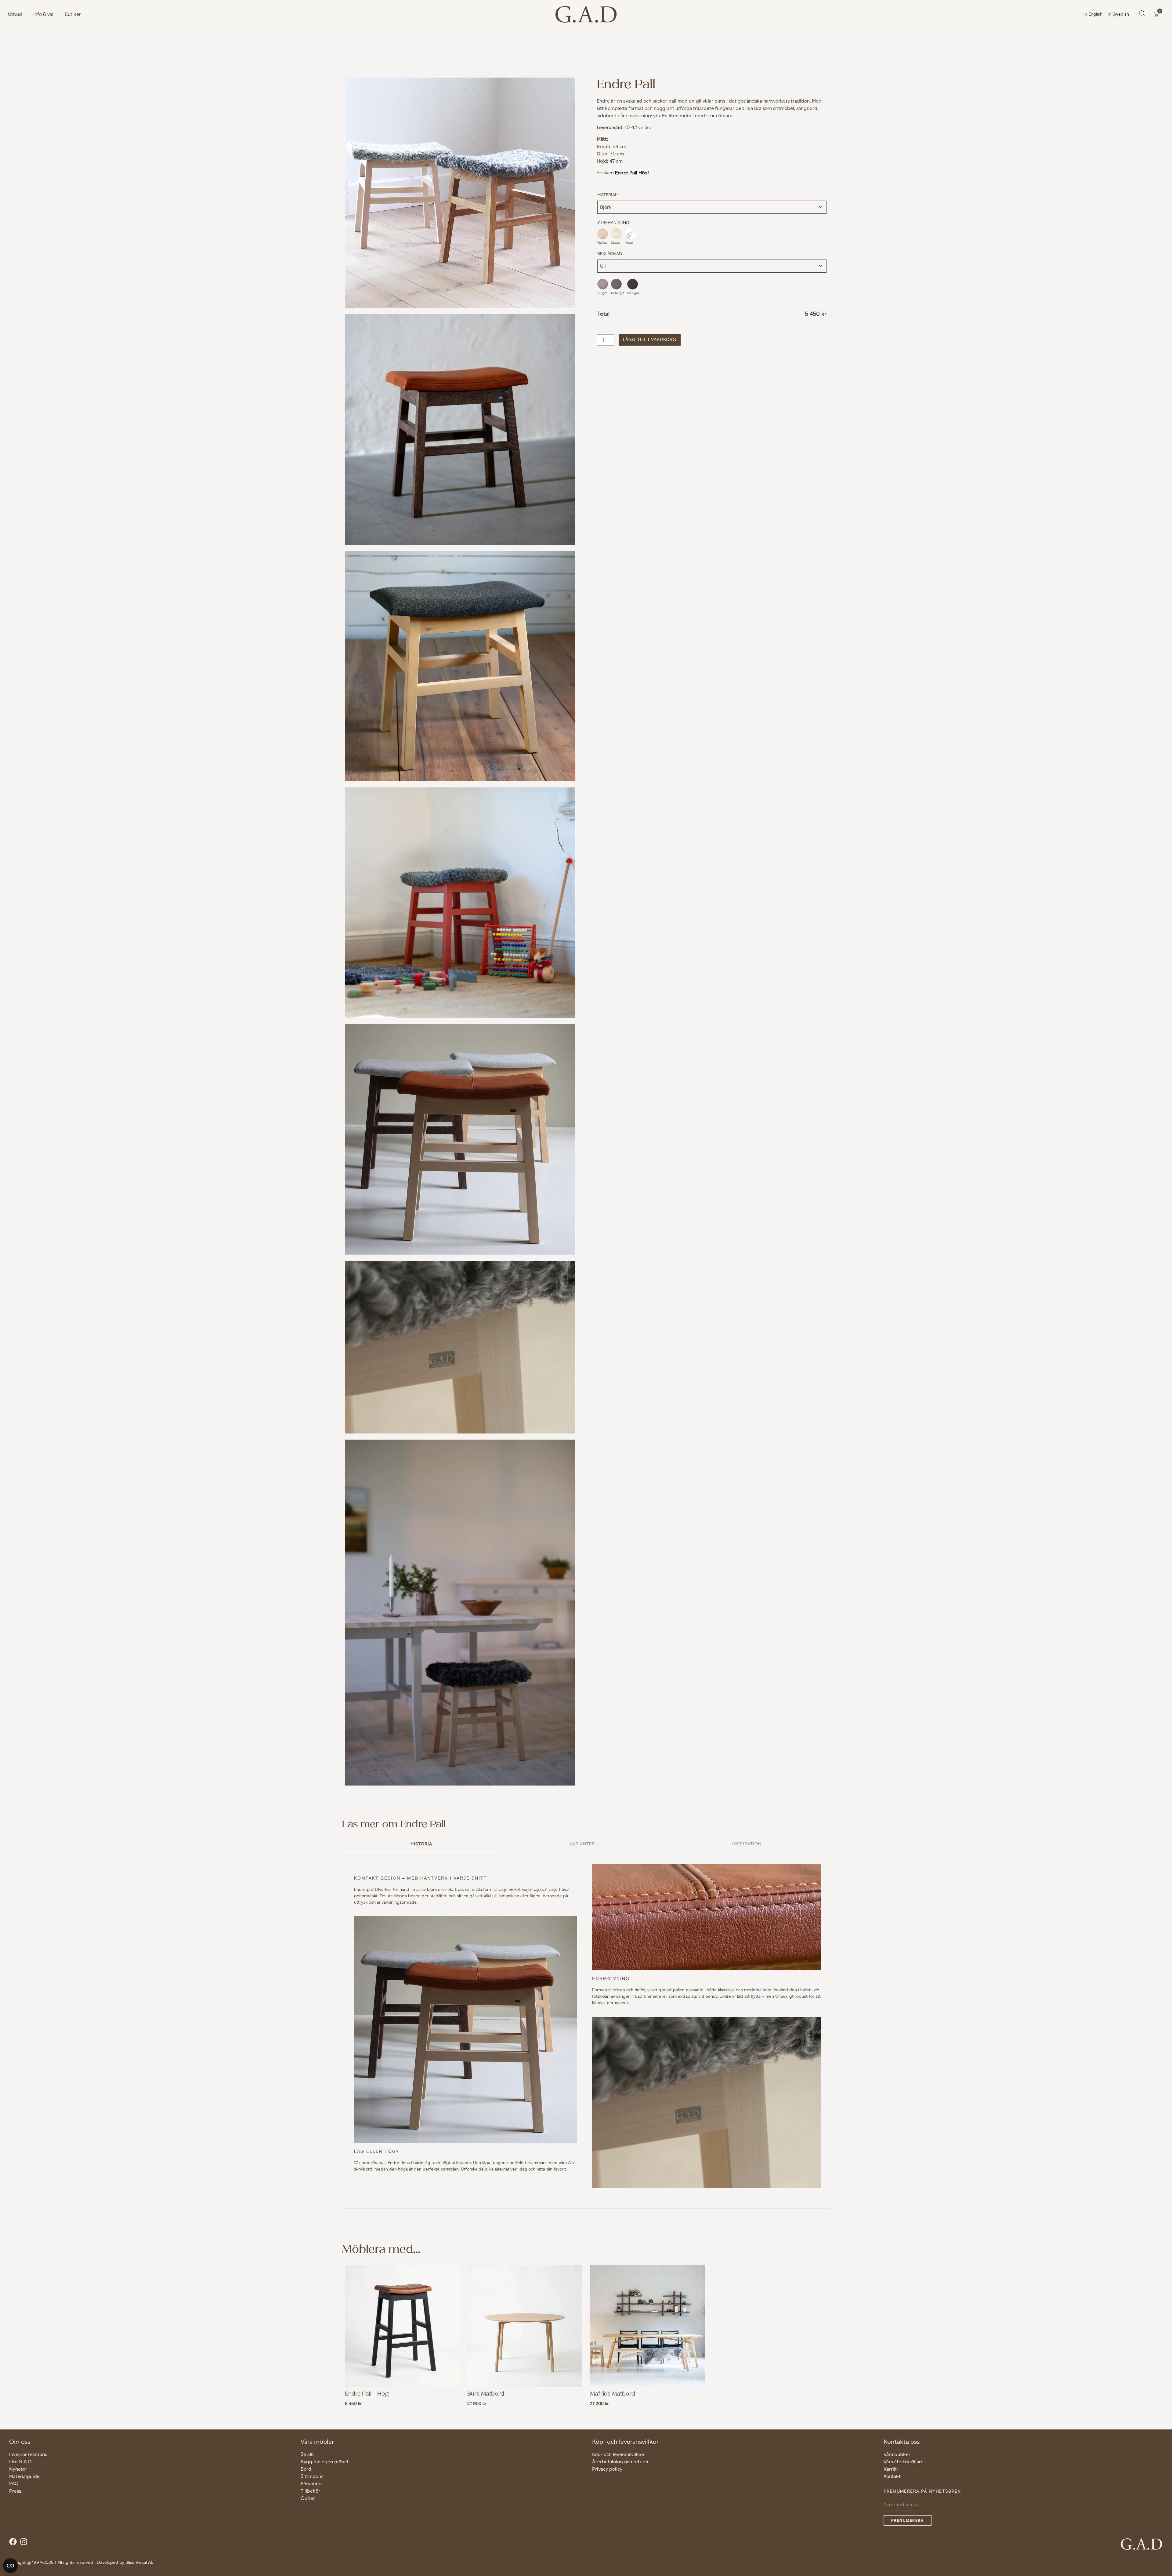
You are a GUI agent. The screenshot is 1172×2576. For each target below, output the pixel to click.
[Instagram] (25, 2543)
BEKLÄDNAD (610, 254)
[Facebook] (14, 2543)
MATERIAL (617, 195)
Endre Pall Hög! (632, 173)
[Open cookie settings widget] (10, 2566)
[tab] (421, 1844)
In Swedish (1118, 14)
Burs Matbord (486, 2394)
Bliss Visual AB (139, 2562)
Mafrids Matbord (613, 2394)
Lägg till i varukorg (650, 340)
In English (1093, 14)
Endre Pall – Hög (367, 2394)
